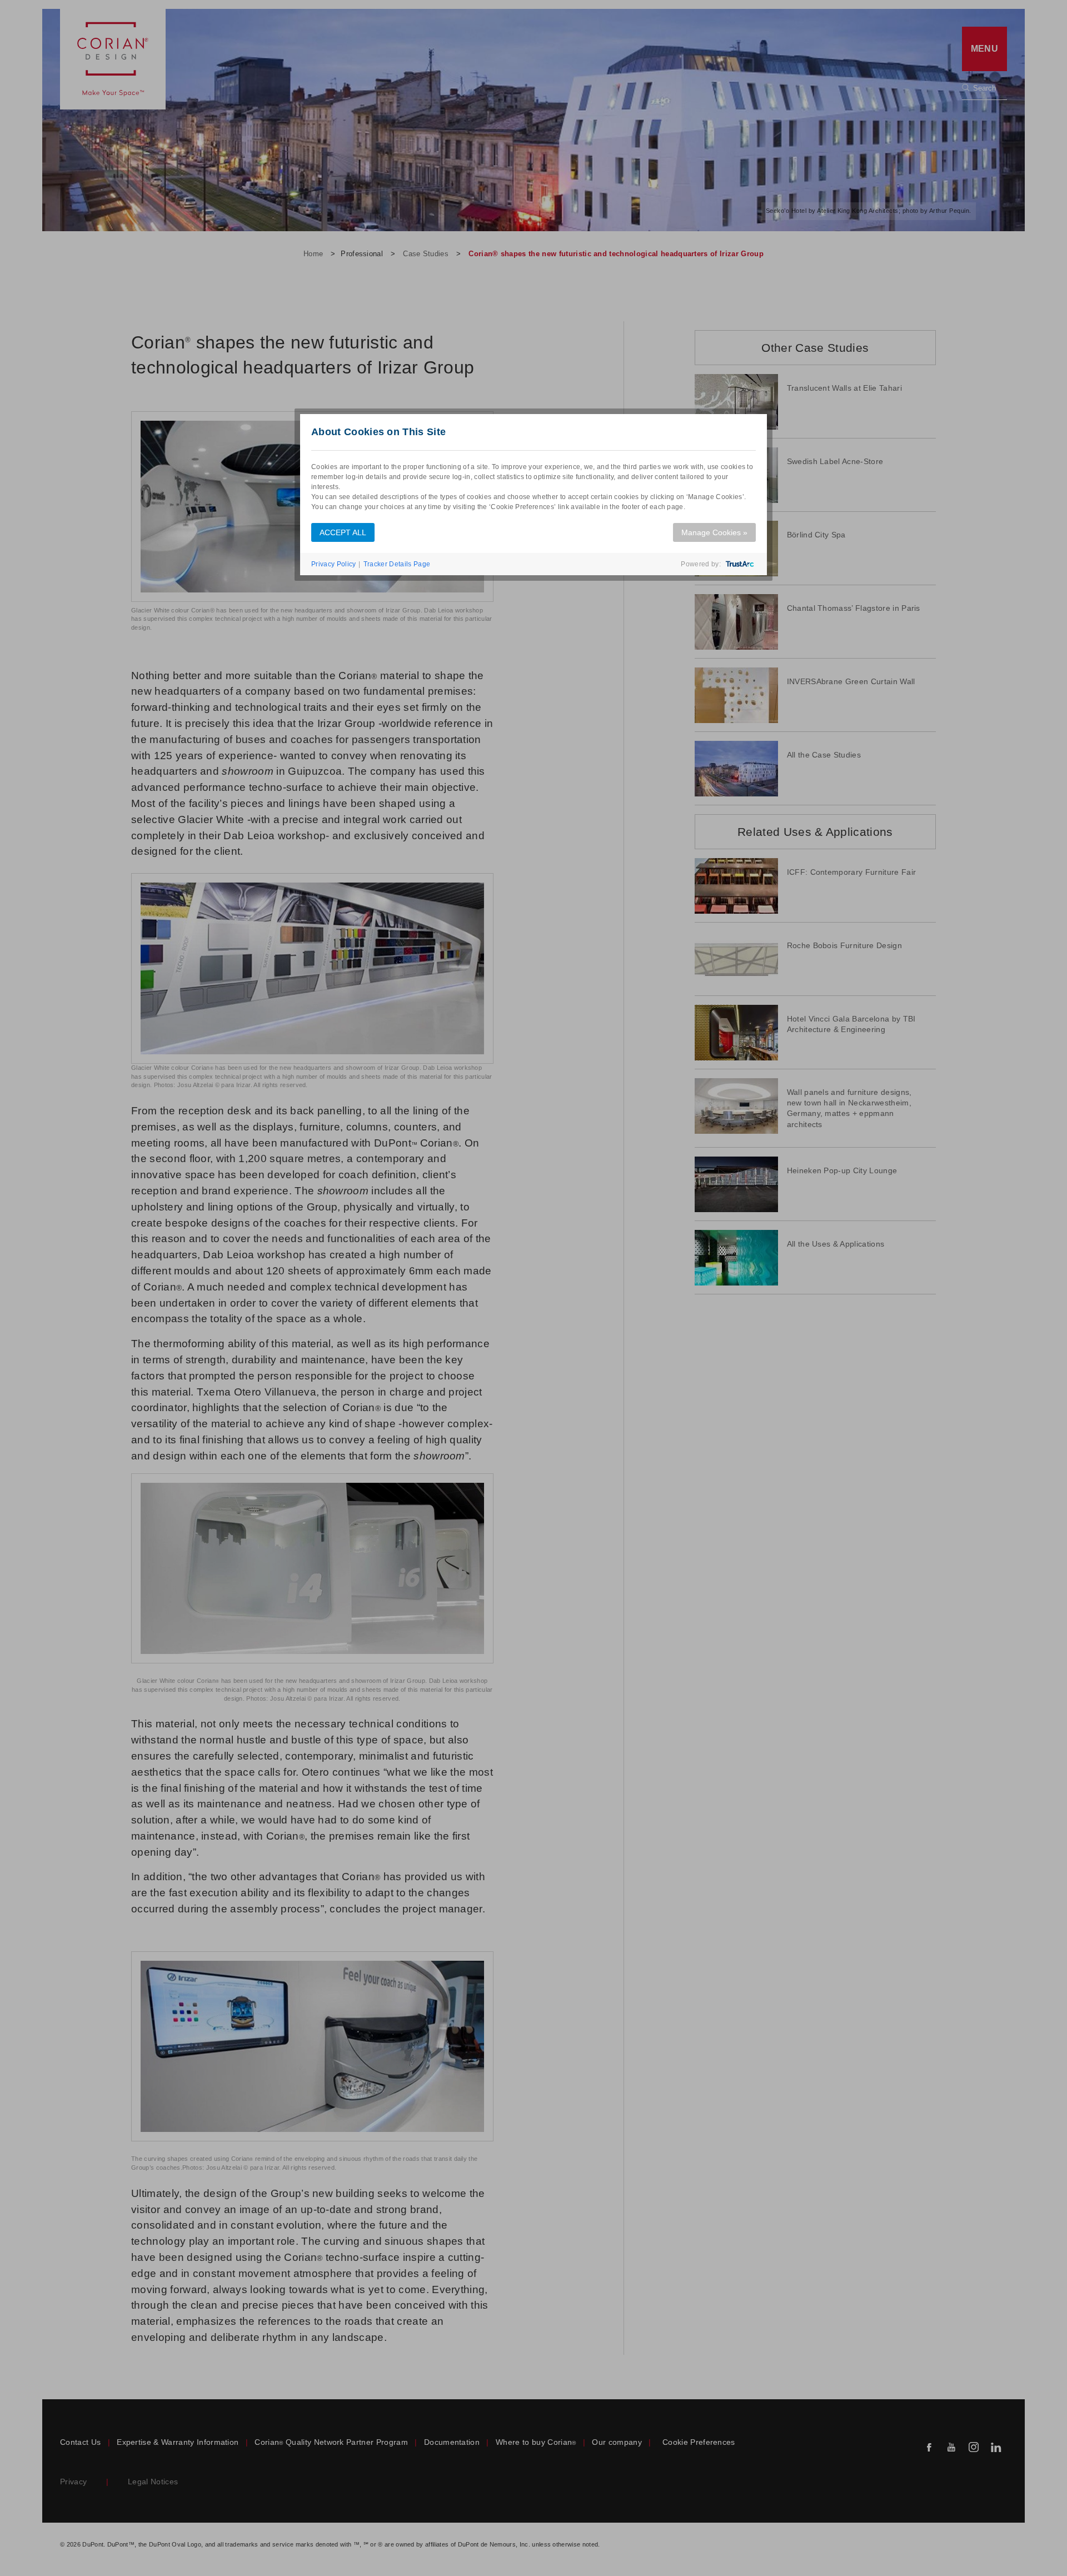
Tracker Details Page (397, 564)
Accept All (343, 532)
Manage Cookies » (714, 532)
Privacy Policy (333, 564)
